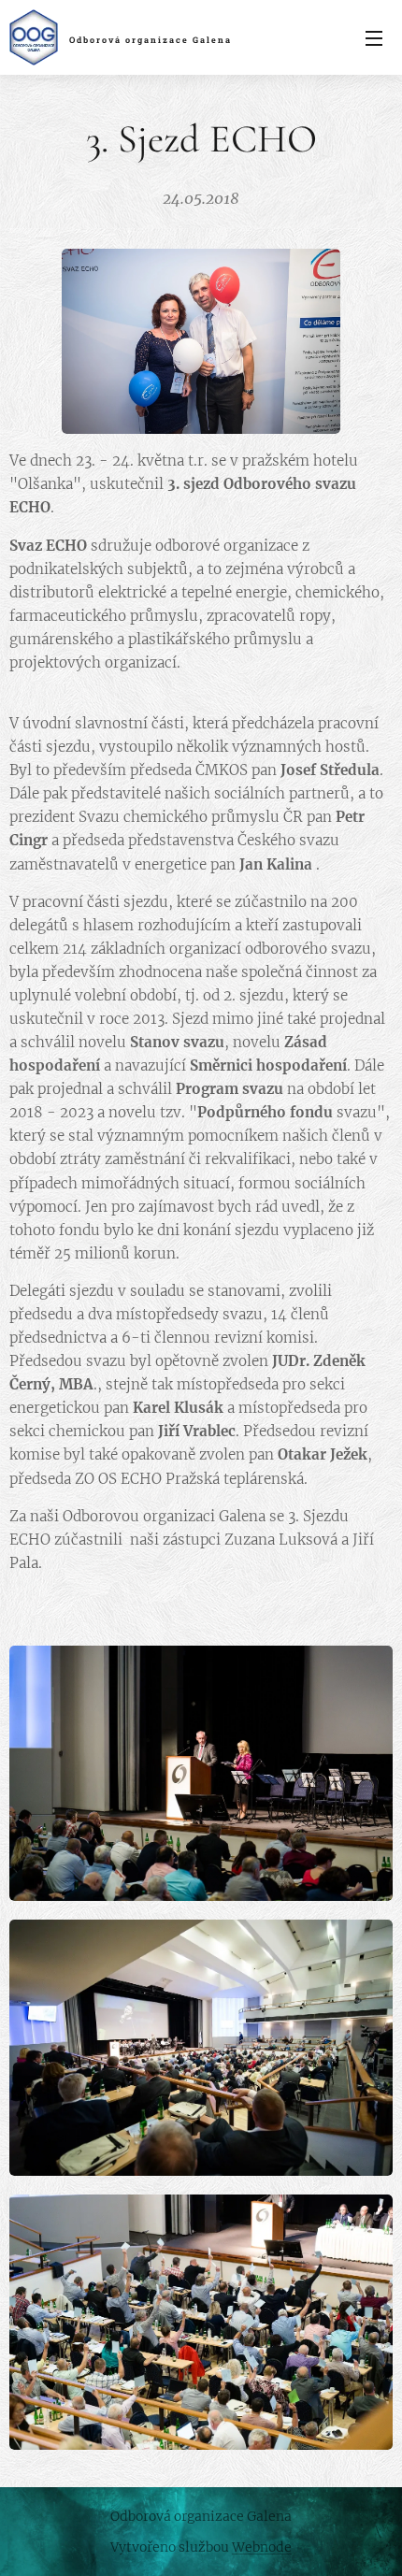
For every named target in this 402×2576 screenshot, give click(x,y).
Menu (374, 37)
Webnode (262, 2547)
